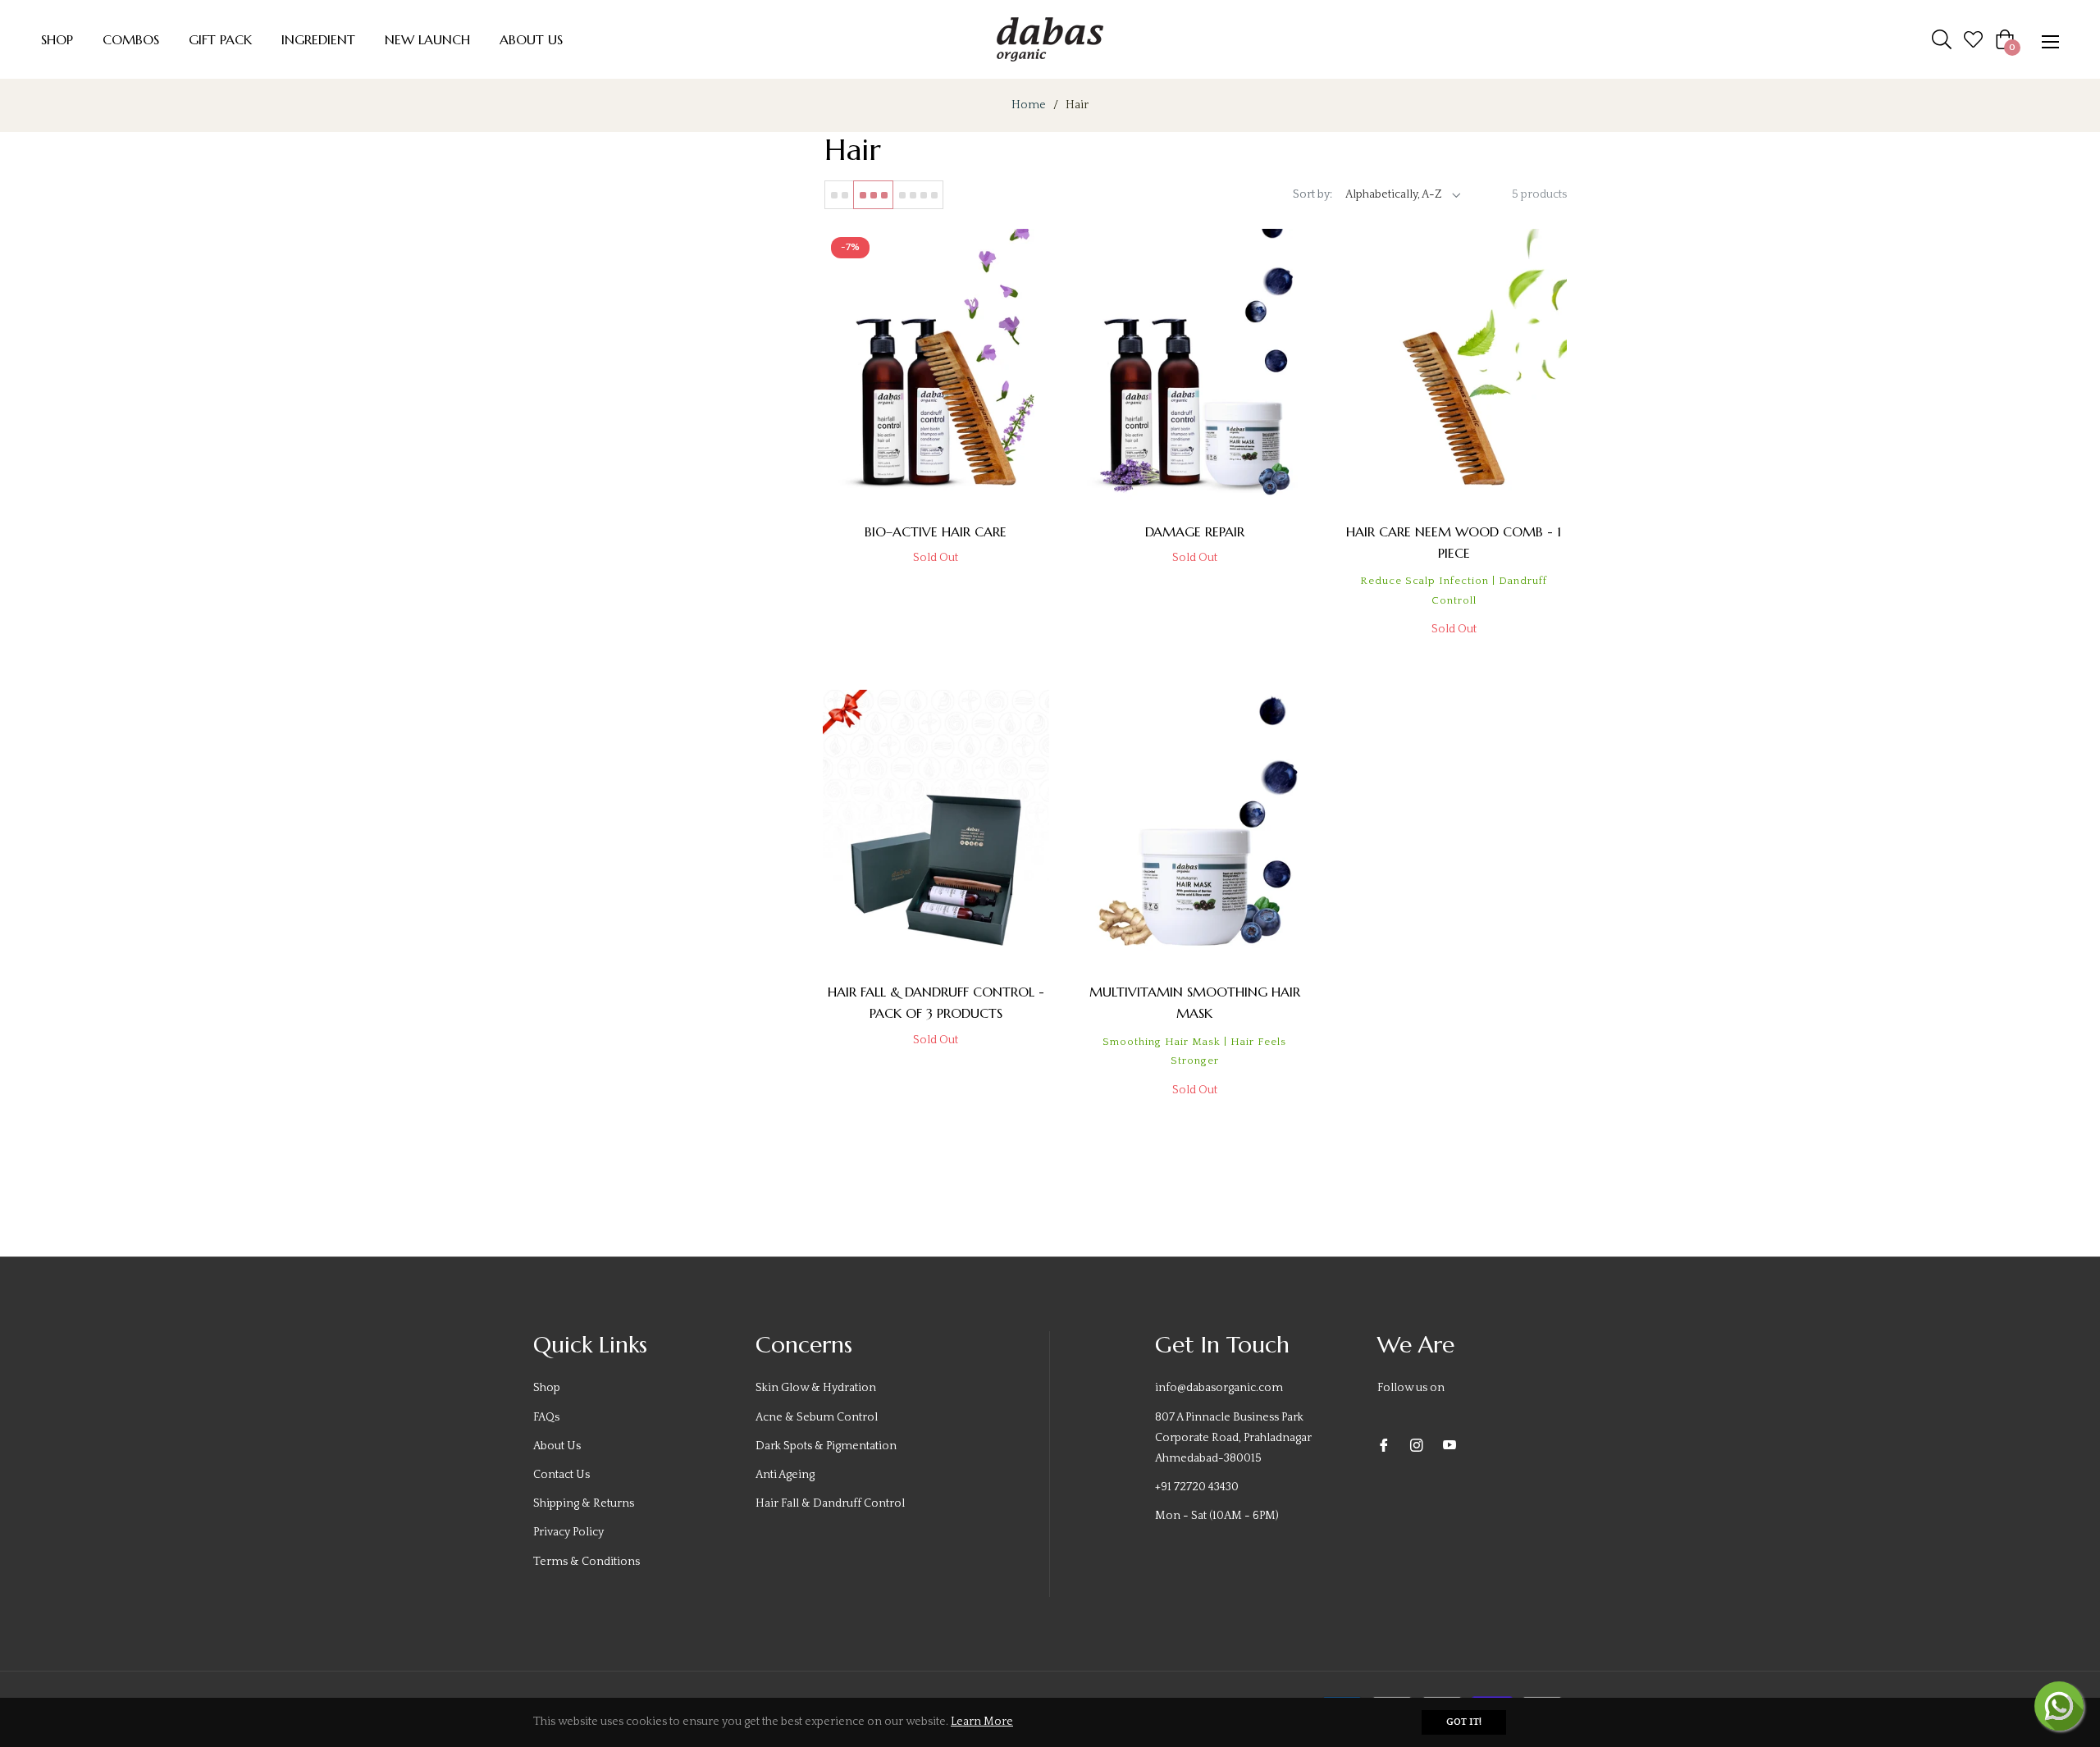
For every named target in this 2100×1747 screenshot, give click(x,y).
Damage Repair (1195, 531)
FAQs (546, 1417)
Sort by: (1312, 194)
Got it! (1464, 1722)
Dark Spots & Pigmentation (826, 1446)
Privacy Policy (568, 1532)
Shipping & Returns (584, 1503)
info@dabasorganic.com (1219, 1388)
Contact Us (562, 1475)
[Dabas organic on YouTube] (1449, 1446)
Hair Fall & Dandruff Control (830, 1503)
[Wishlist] (1973, 39)
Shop (547, 1388)
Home (1029, 105)
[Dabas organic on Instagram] (1417, 1446)
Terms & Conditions (587, 1562)
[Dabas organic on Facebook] (1384, 1446)
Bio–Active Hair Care (936, 531)
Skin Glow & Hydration (816, 1388)
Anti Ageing (785, 1475)
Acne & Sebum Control (817, 1417)
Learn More (982, 1722)
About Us (557, 1446)
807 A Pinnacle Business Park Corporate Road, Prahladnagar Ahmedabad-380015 (1233, 1438)
